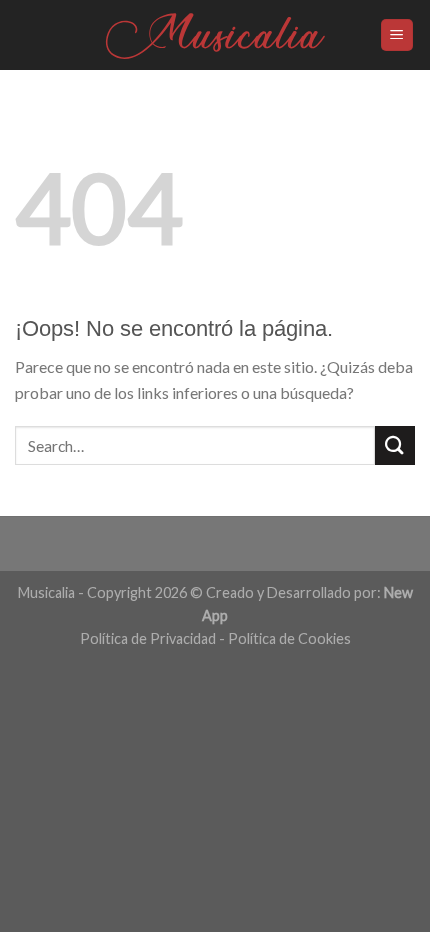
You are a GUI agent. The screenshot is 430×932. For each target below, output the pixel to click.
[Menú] (397, 35)
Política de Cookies (289, 638)
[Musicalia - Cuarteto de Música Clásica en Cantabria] (215, 35)
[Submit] (395, 445)
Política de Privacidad (148, 638)
